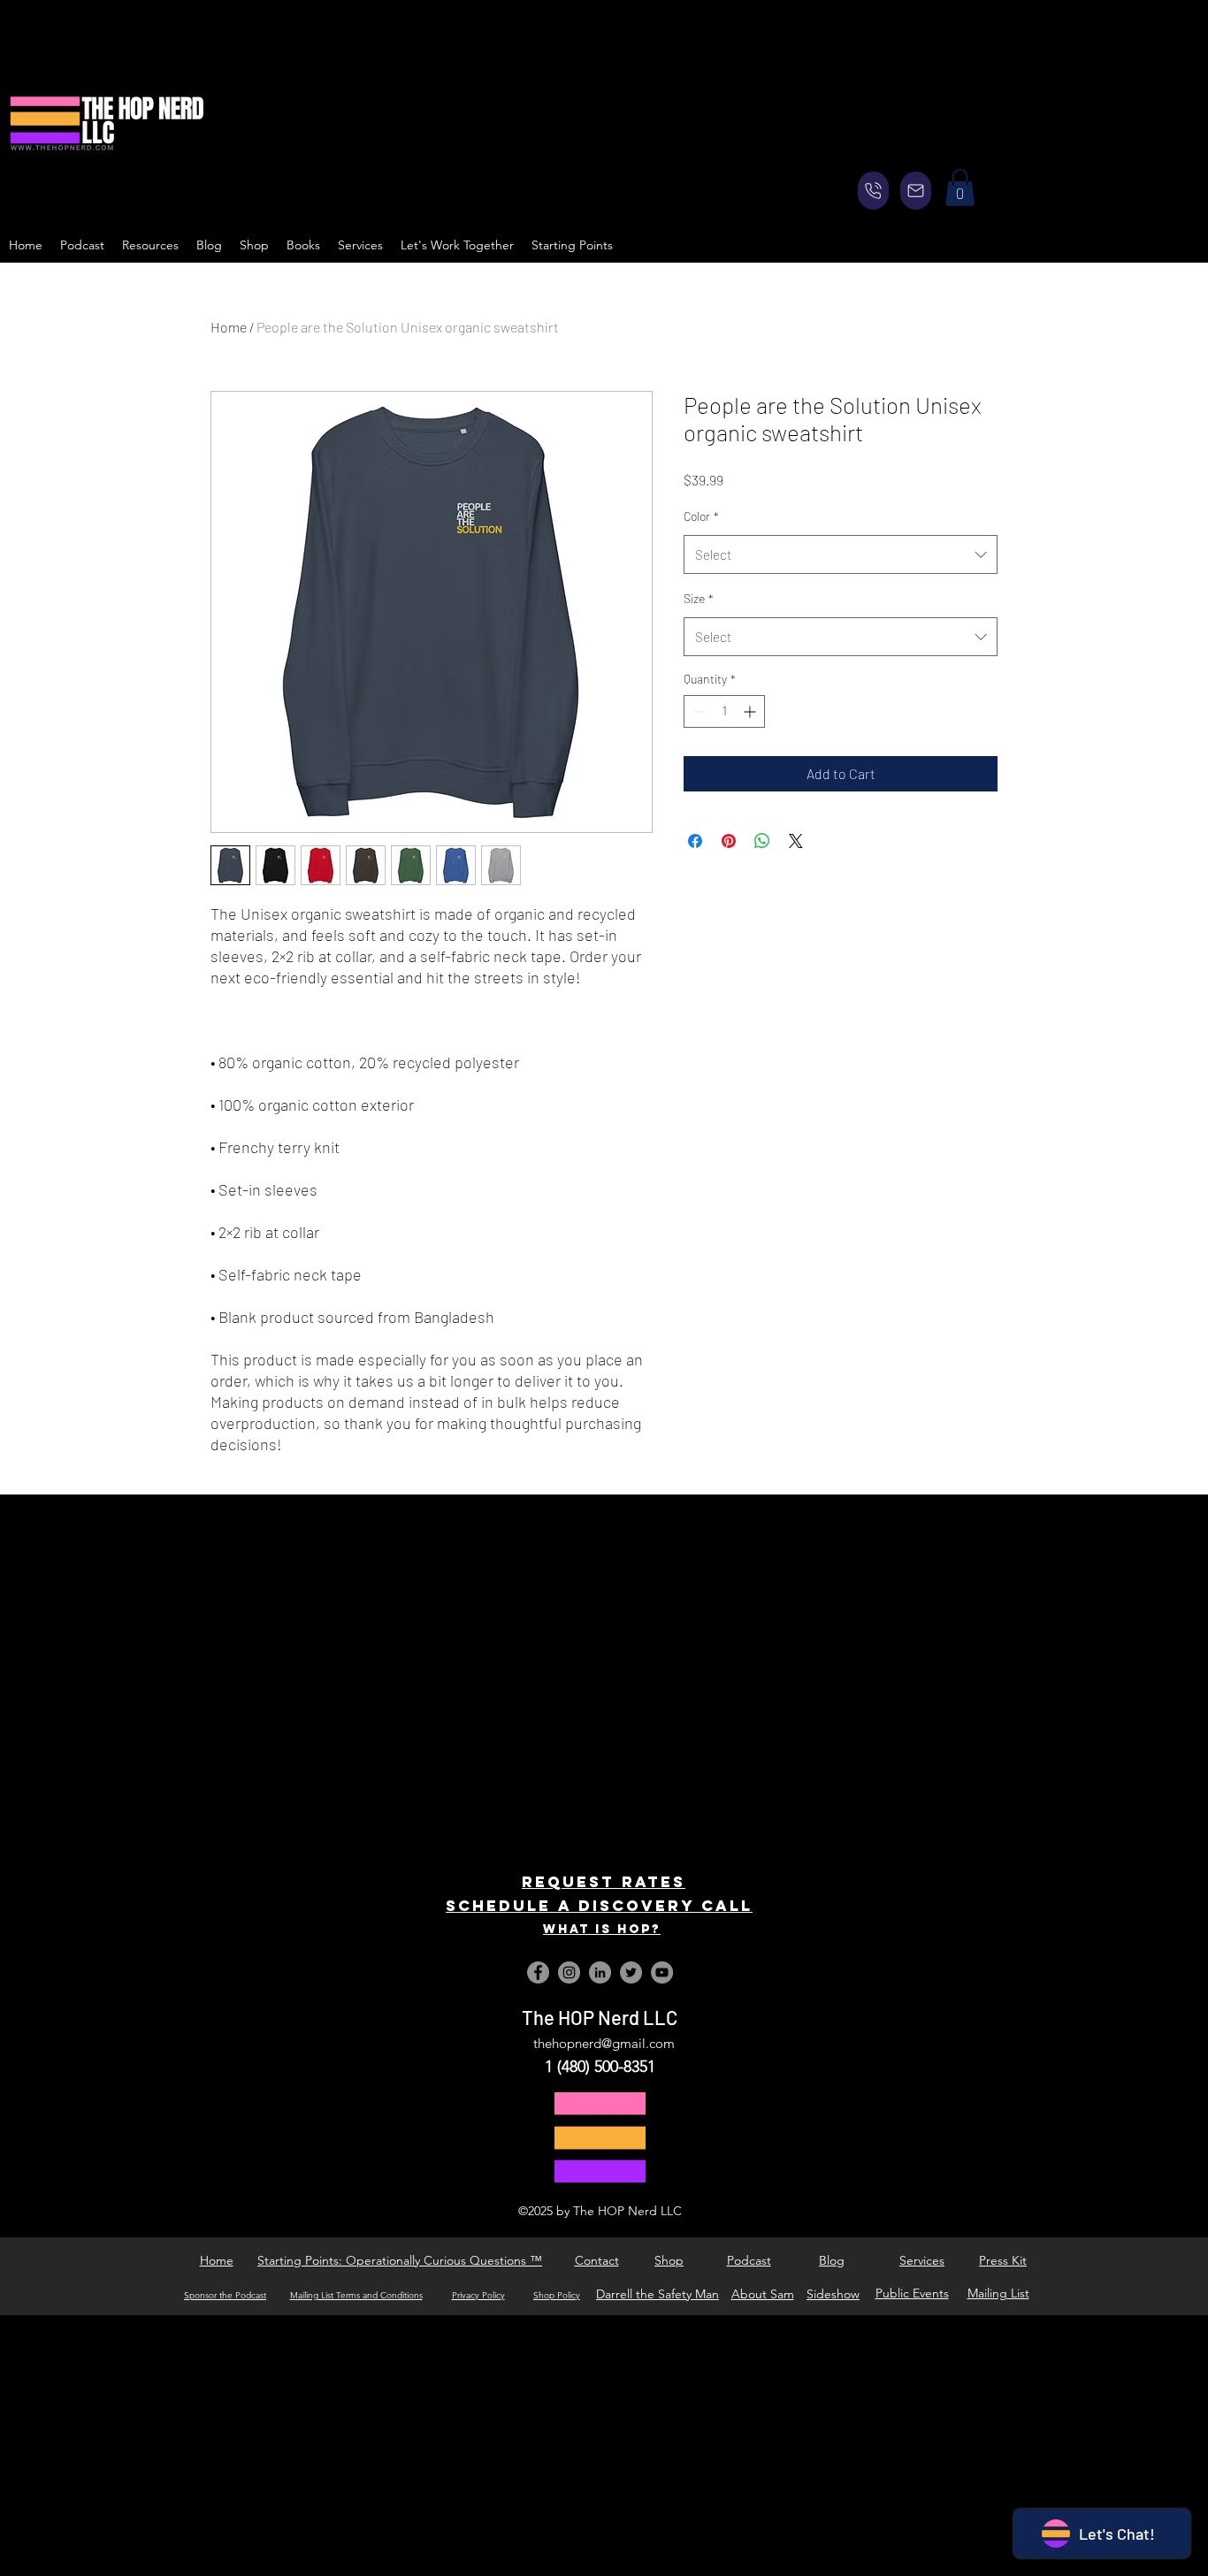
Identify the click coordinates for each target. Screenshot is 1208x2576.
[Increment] (751, 711)
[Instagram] (569, 1972)
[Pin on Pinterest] (729, 841)
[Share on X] (796, 841)
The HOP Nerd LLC (600, 2017)
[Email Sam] (916, 191)
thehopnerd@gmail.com (604, 2043)
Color (701, 516)
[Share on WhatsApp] (762, 841)
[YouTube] (662, 1972)
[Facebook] (538, 1972)
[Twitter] (631, 1972)
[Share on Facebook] (695, 841)
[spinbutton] (724, 711)
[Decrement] (697, 711)
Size (699, 598)
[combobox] (841, 554)
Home (229, 327)
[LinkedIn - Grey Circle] (600, 1972)
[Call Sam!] (873, 191)
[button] (960, 187)
